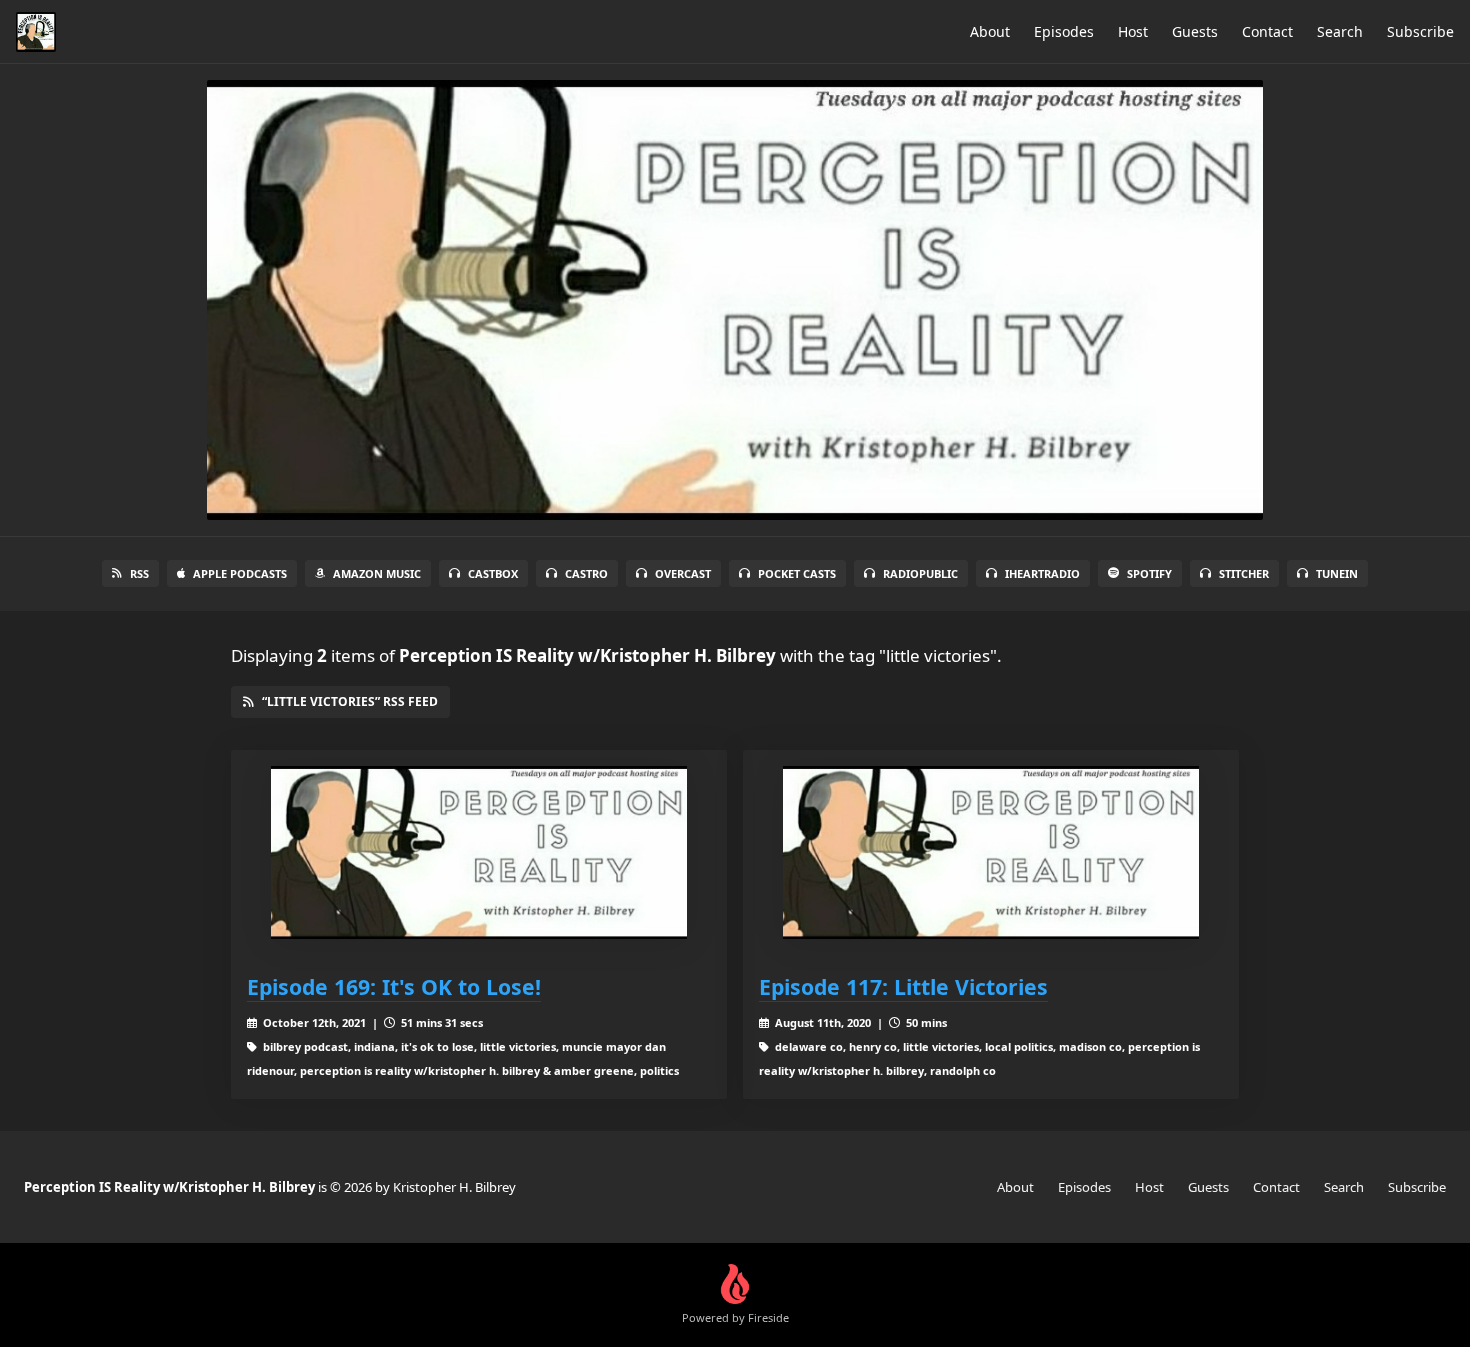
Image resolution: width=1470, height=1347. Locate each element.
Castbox (493, 573)
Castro (586, 573)
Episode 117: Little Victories (903, 986)
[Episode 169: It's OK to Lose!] (479, 852)
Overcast (683, 573)
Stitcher (1244, 573)
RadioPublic (920, 573)
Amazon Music (377, 573)
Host (1133, 31)
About (990, 31)
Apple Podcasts (240, 573)
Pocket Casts (797, 573)
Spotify (1149, 573)
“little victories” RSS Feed (350, 701)
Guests (1195, 31)
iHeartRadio (1042, 573)
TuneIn (1337, 573)
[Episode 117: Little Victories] (991, 852)
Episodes (1064, 31)
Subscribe (1420, 31)
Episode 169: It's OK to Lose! (394, 986)
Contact (1267, 31)
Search (1340, 31)
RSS (139, 573)
